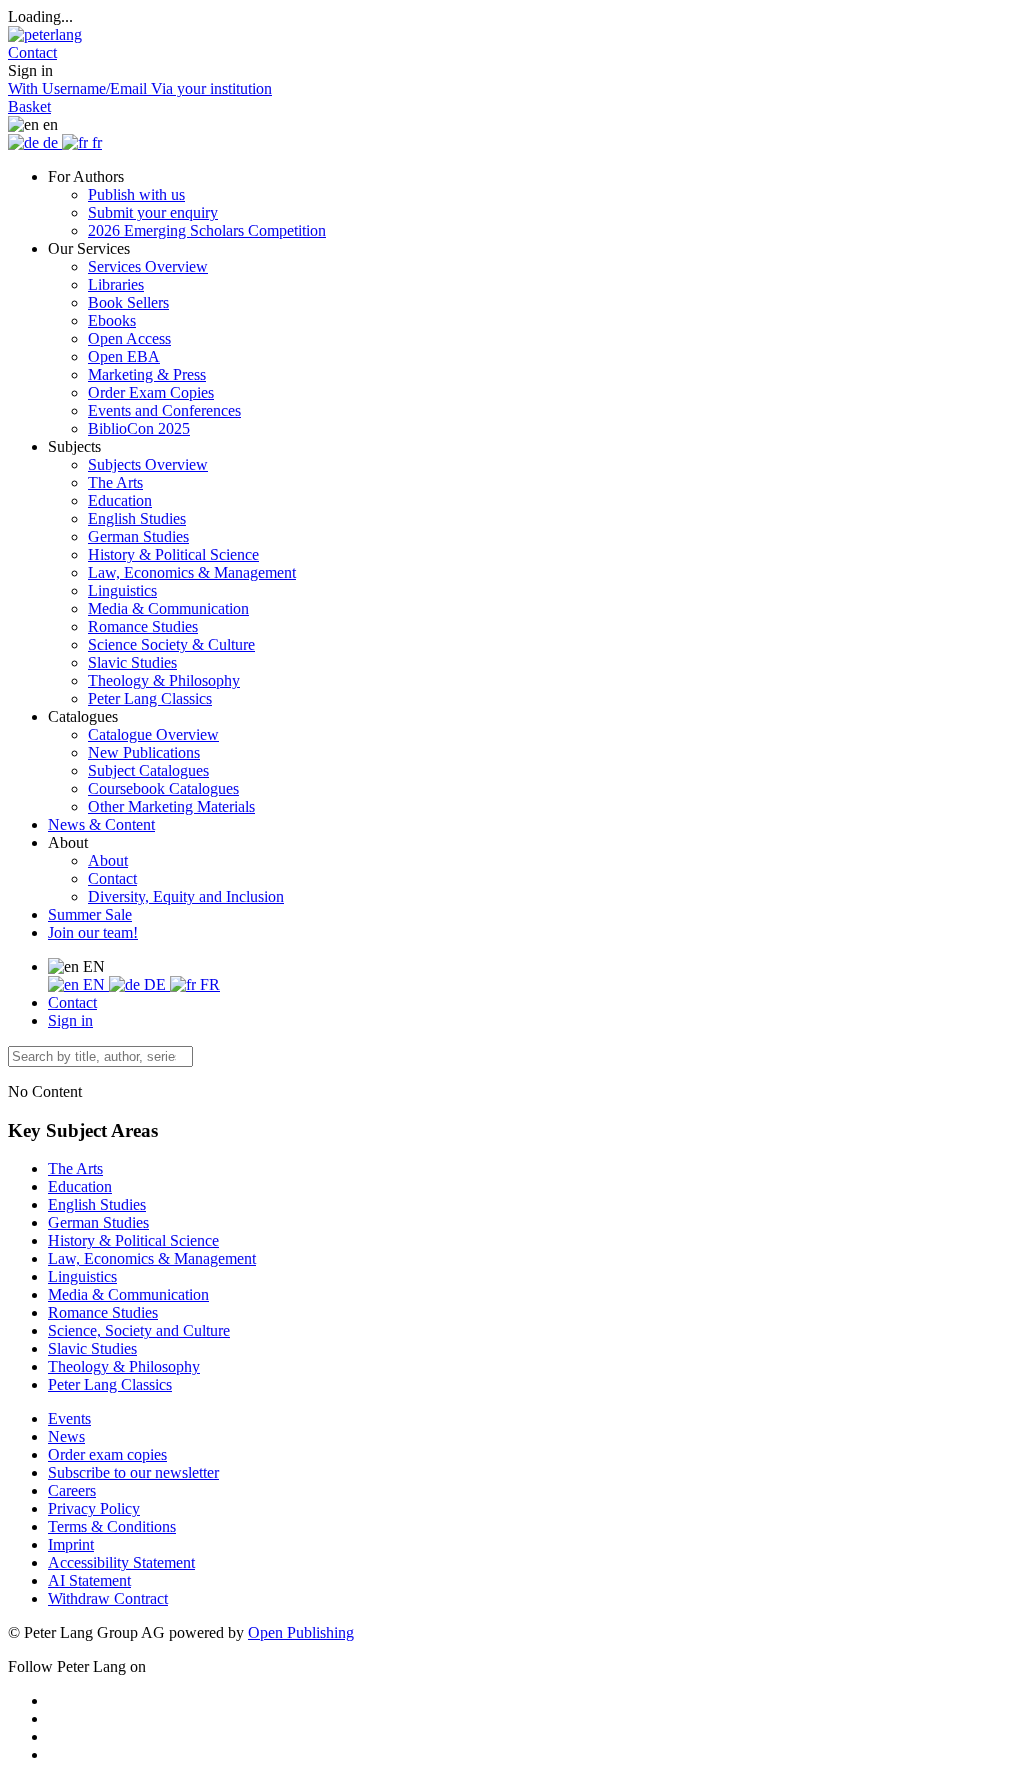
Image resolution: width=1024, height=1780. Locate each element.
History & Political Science (173, 554)
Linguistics (122, 590)
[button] (32, 52)
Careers (72, 1490)
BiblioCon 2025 (139, 428)
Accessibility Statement (121, 1562)
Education (120, 500)
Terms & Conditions (112, 1526)
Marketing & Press (147, 374)
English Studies (137, 518)
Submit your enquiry (153, 212)
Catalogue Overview (153, 734)
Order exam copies (107, 1454)
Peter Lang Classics (150, 698)
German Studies (138, 536)
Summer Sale (90, 914)
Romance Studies (143, 626)
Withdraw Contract (108, 1598)
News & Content (101, 824)
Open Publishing (301, 1632)
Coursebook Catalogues (163, 788)
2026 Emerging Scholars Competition (207, 230)
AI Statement (89, 1580)
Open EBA (124, 356)
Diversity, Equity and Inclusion (186, 896)
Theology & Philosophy (164, 680)
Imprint (71, 1544)
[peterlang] (45, 34)
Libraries (116, 284)
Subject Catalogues (148, 770)
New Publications (144, 752)
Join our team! (93, 932)
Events (69, 1418)
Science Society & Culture (171, 644)
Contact (112, 878)
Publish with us (136, 194)
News (66, 1436)
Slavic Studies (132, 662)
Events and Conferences (164, 410)
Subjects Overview (148, 464)
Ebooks (112, 320)
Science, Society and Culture (139, 1330)
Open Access (129, 338)
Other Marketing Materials (171, 806)
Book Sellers (128, 302)
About (108, 860)
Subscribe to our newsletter (133, 1472)
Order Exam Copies (151, 392)
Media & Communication (168, 608)
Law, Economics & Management (192, 572)
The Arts (115, 482)
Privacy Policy (94, 1508)
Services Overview (148, 266)
